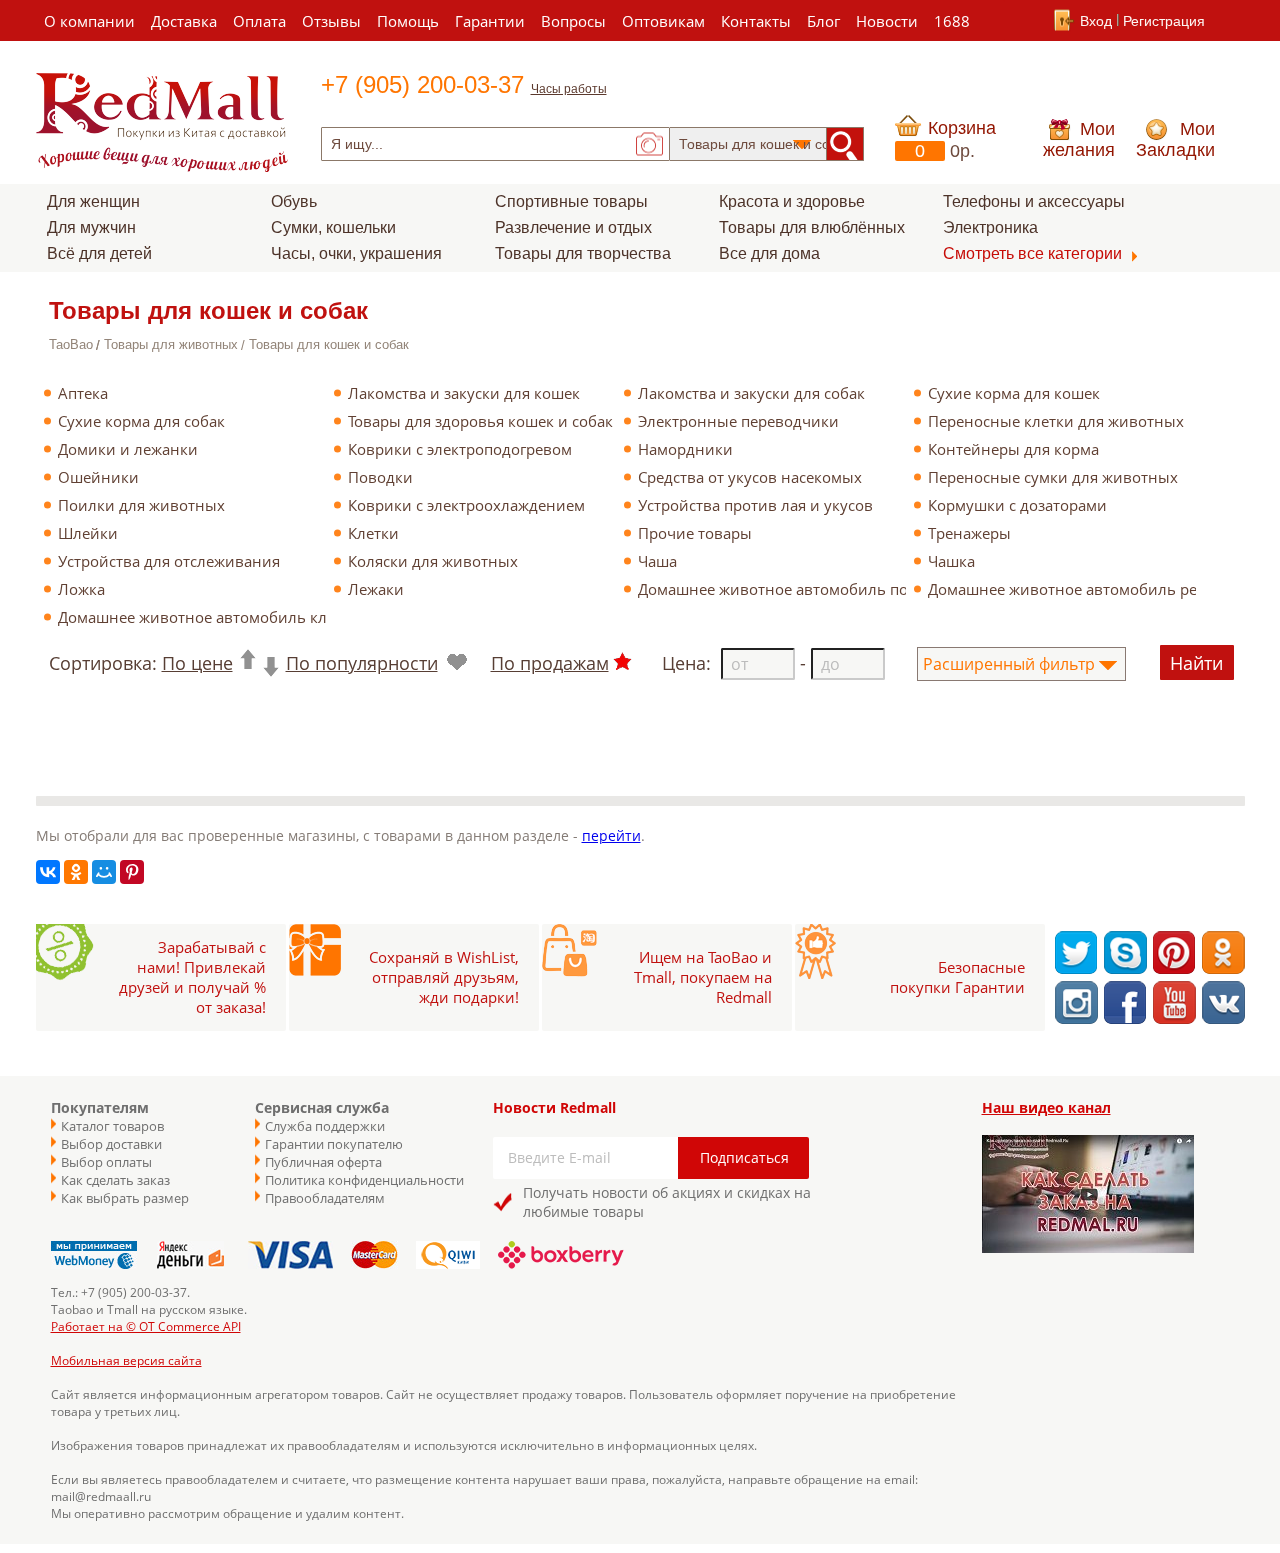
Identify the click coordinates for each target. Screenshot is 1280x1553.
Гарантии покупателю (334, 1144)
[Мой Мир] (104, 872)
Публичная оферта (323, 1162)
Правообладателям (325, 1198)
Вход (1096, 21)
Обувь (294, 201)
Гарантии (490, 21)
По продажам (550, 663)
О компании (89, 21)
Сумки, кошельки (333, 227)
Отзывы (331, 21)
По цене (197, 663)
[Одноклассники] (76, 872)
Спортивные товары (571, 201)
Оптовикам (663, 21)
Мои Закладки (1175, 139)
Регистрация (1164, 21)
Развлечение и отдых (573, 227)
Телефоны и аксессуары (1034, 201)
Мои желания (1079, 139)
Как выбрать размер (125, 1198)
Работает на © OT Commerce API (146, 1326)
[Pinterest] (132, 872)
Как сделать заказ (115, 1180)
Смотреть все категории (1032, 253)
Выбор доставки (111, 1144)
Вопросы (573, 21)
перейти (611, 835)
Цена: (686, 663)
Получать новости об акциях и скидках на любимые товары (667, 1202)
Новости (887, 21)
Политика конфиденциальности (355, 1180)
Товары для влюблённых (812, 227)
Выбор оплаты (106, 1162)
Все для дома (769, 253)
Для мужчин (91, 227)
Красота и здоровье (792, 201)
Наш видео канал (1046, 1107)
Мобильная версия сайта (126, 1360)
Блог (823, 21)
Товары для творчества (583, 253)
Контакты (756, 21)
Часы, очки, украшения (356, 253)
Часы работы (569, 89)
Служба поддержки (325, 1126)
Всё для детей (99, 253)
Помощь (408, 21)
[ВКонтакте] (48, 872)
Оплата (259, 21)
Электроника (990, 227)
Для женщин (93, 201)
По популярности (362, 663)
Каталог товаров (112, 1126)
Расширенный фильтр (1009, 664)
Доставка (184, 21)
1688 (952, 21)
